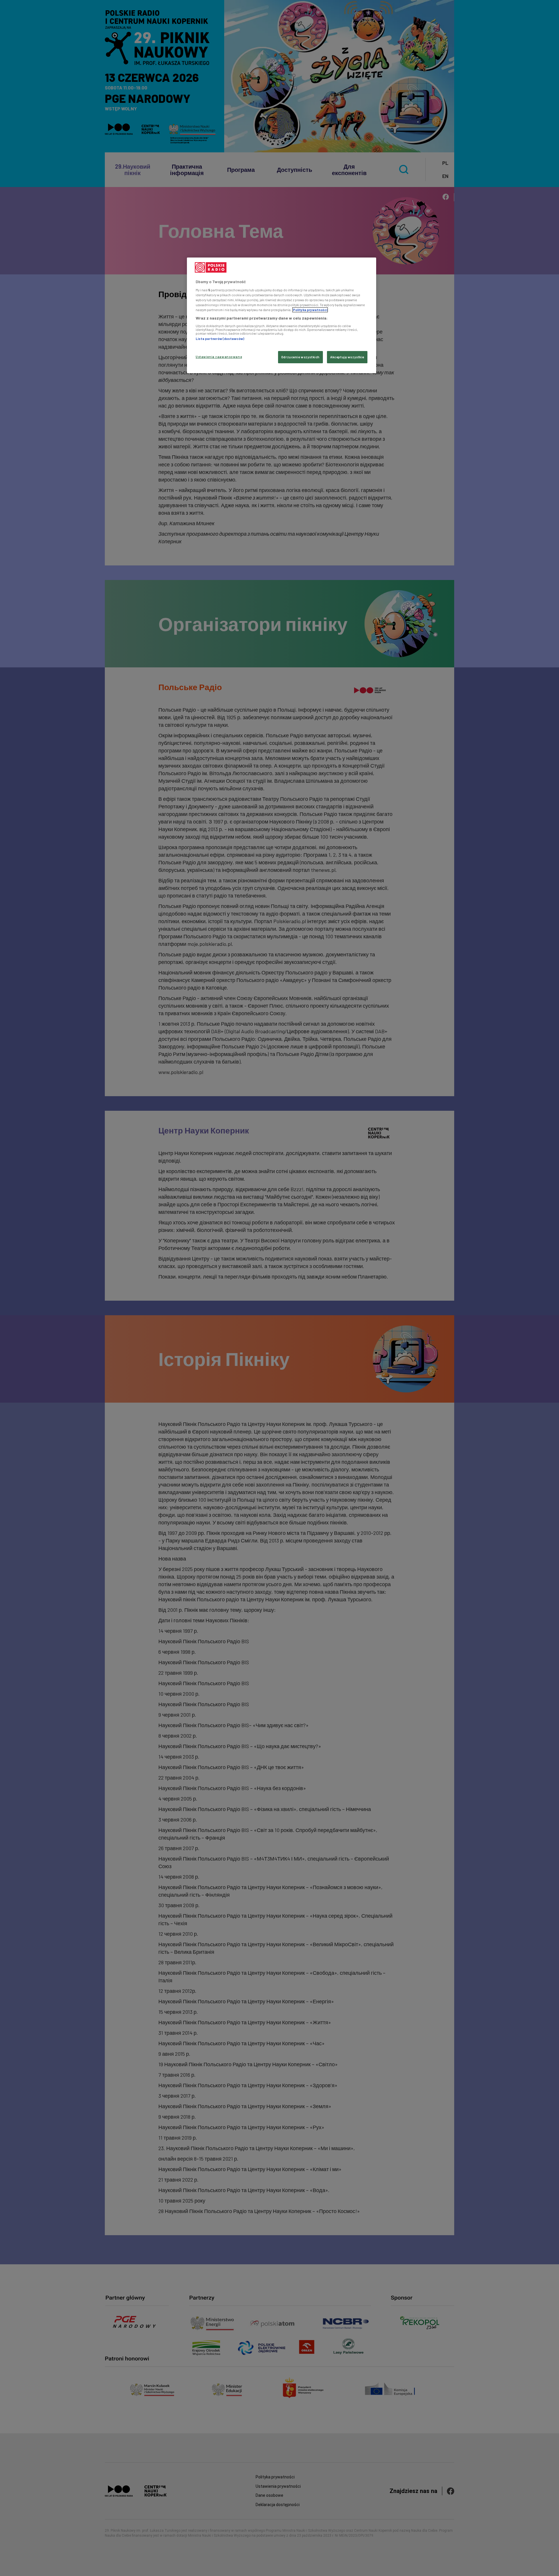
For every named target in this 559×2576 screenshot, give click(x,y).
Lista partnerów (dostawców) (220, 339)
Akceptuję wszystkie (347, 357)
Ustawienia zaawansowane (219, 357)
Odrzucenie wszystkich (300, 357)
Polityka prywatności (310, 310)
